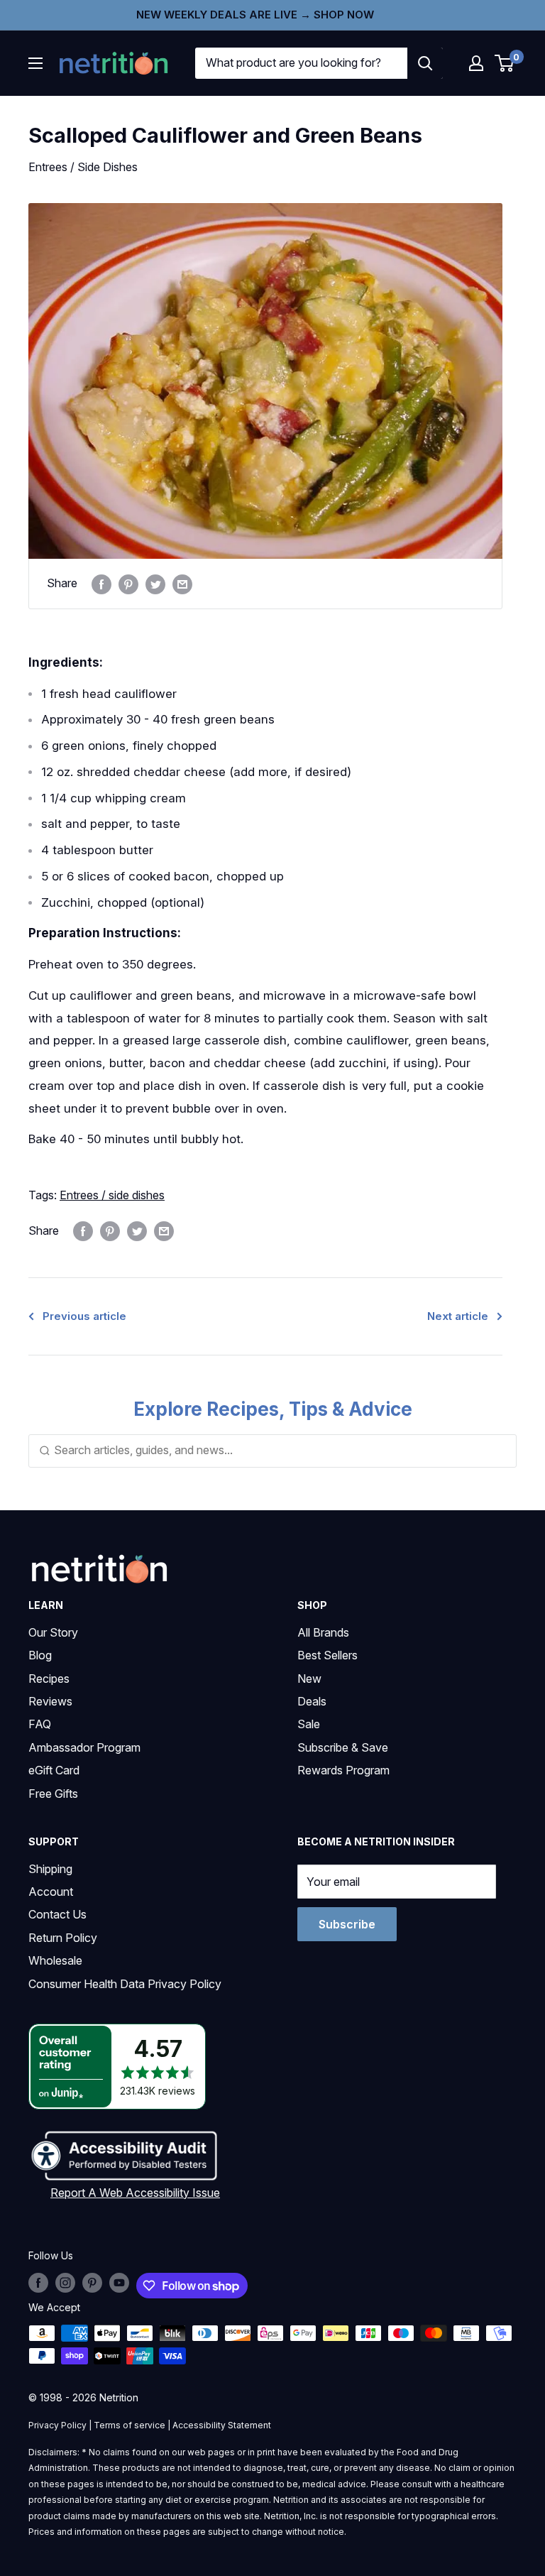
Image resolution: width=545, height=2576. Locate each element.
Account (51, 1892)
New (309, 1679)
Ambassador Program (84, 1747)
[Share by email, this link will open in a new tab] (182, 584)
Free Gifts (53, 1794)
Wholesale (55, 1960)
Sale (309, 1724)
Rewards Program (343, 1770)
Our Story (53, 1632)
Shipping (50, 1869)
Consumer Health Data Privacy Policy (125, 1984)
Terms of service (130, 2425)
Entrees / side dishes (112, 1195)
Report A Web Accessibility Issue (135, 2193)
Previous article (84, 1316)
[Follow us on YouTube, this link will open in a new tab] (119, 2283)
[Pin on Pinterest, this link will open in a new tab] (128, 584)
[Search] (425, 63)
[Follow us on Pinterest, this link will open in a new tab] (92, 2283)
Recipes (49, 1679)
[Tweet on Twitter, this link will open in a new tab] (155, 584)
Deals (312, 1701)
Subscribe (347, 1924)
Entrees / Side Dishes (83, 167)
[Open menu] (35, 63)
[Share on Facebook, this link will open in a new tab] (101, 584)
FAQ (40, 1724)
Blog (40, 1655)
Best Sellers (327, 1655)
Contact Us (57, 1914)
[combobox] (301, 63)
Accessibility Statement (222, 2425)
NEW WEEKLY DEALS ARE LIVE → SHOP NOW (255, 15)
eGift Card (54, 1770)
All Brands (323, 1632)
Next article (458, 1316)
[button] (476, 63)
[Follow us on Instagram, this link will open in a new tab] (65, 2283)
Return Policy (63, 1938)
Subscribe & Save (343, 1747)
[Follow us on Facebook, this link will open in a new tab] (38, 2283)
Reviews (50, 1701)
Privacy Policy (57, 2425)
